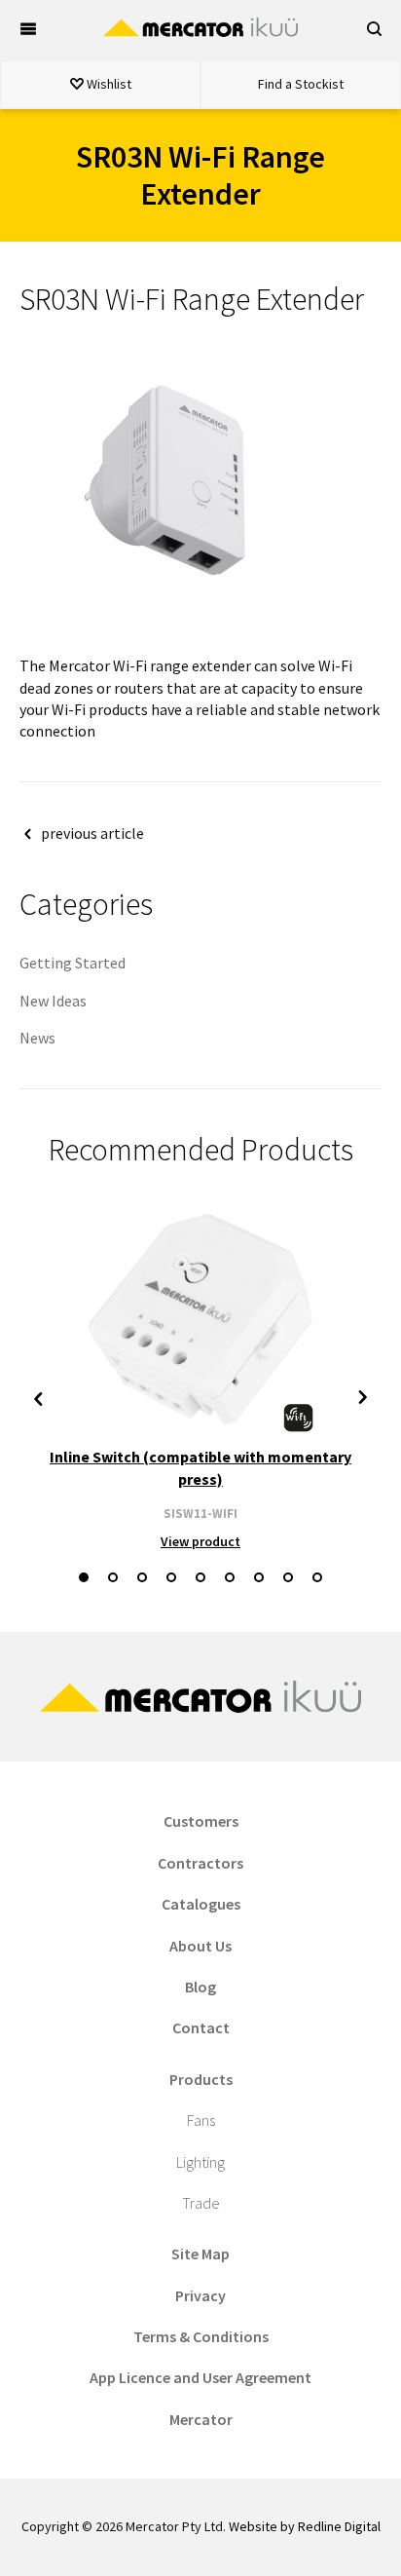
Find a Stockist (301, 84)
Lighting (200, 2162)
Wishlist (108, 84)
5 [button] (200, 1577)
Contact (201, 2027)
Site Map (200, 2254)
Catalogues (201, 1904)
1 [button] (84, 1577)
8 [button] (288, 1577)
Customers (201, 1821)
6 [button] (230, 1577)
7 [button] (259, 1577)
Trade (201, 2203)
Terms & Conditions (201, 2336)
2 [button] (113, 1577)
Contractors (200, 1863)
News (37, 1038)
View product (200, 1541)
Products (201, 2079)
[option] (200, 1377)
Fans (201, 2120)
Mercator (201, 2419)
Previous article (92, 833)
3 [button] (142, 1577)
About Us (200, 1946)
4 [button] (171, 1577)
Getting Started (73, 963)
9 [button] (317, 1577)
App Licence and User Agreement (200, 2377)
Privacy (200, 2295)
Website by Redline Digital (305, 2526)
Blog (200, 1987)
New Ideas (53, 1001)
